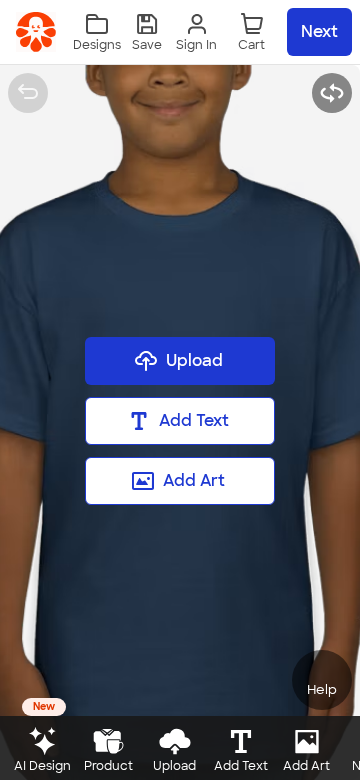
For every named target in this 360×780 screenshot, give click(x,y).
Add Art (194, 480)
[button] (147, 32)
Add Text (194, 420)
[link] (36, 32)
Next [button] (319, 31)
